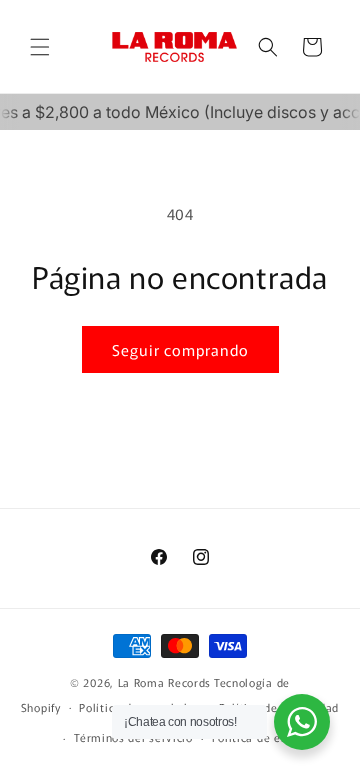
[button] (40, 47)
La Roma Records (165, 682)
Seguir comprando (180, 349)
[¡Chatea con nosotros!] (302, 722)
